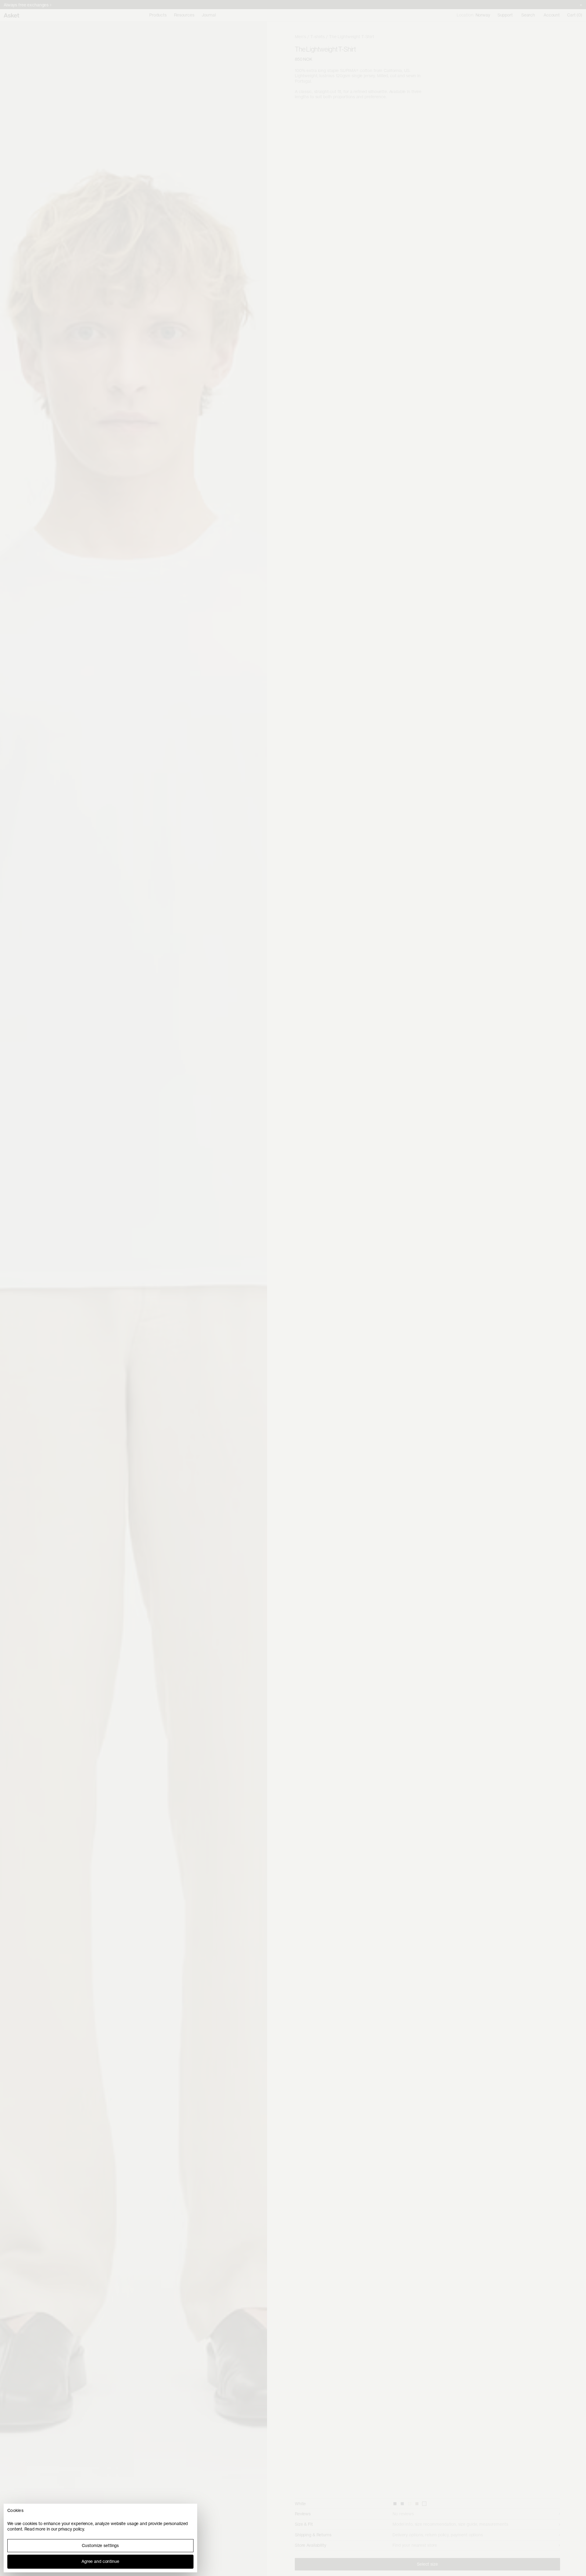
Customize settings (100, 2545)
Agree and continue (100, 2561)
